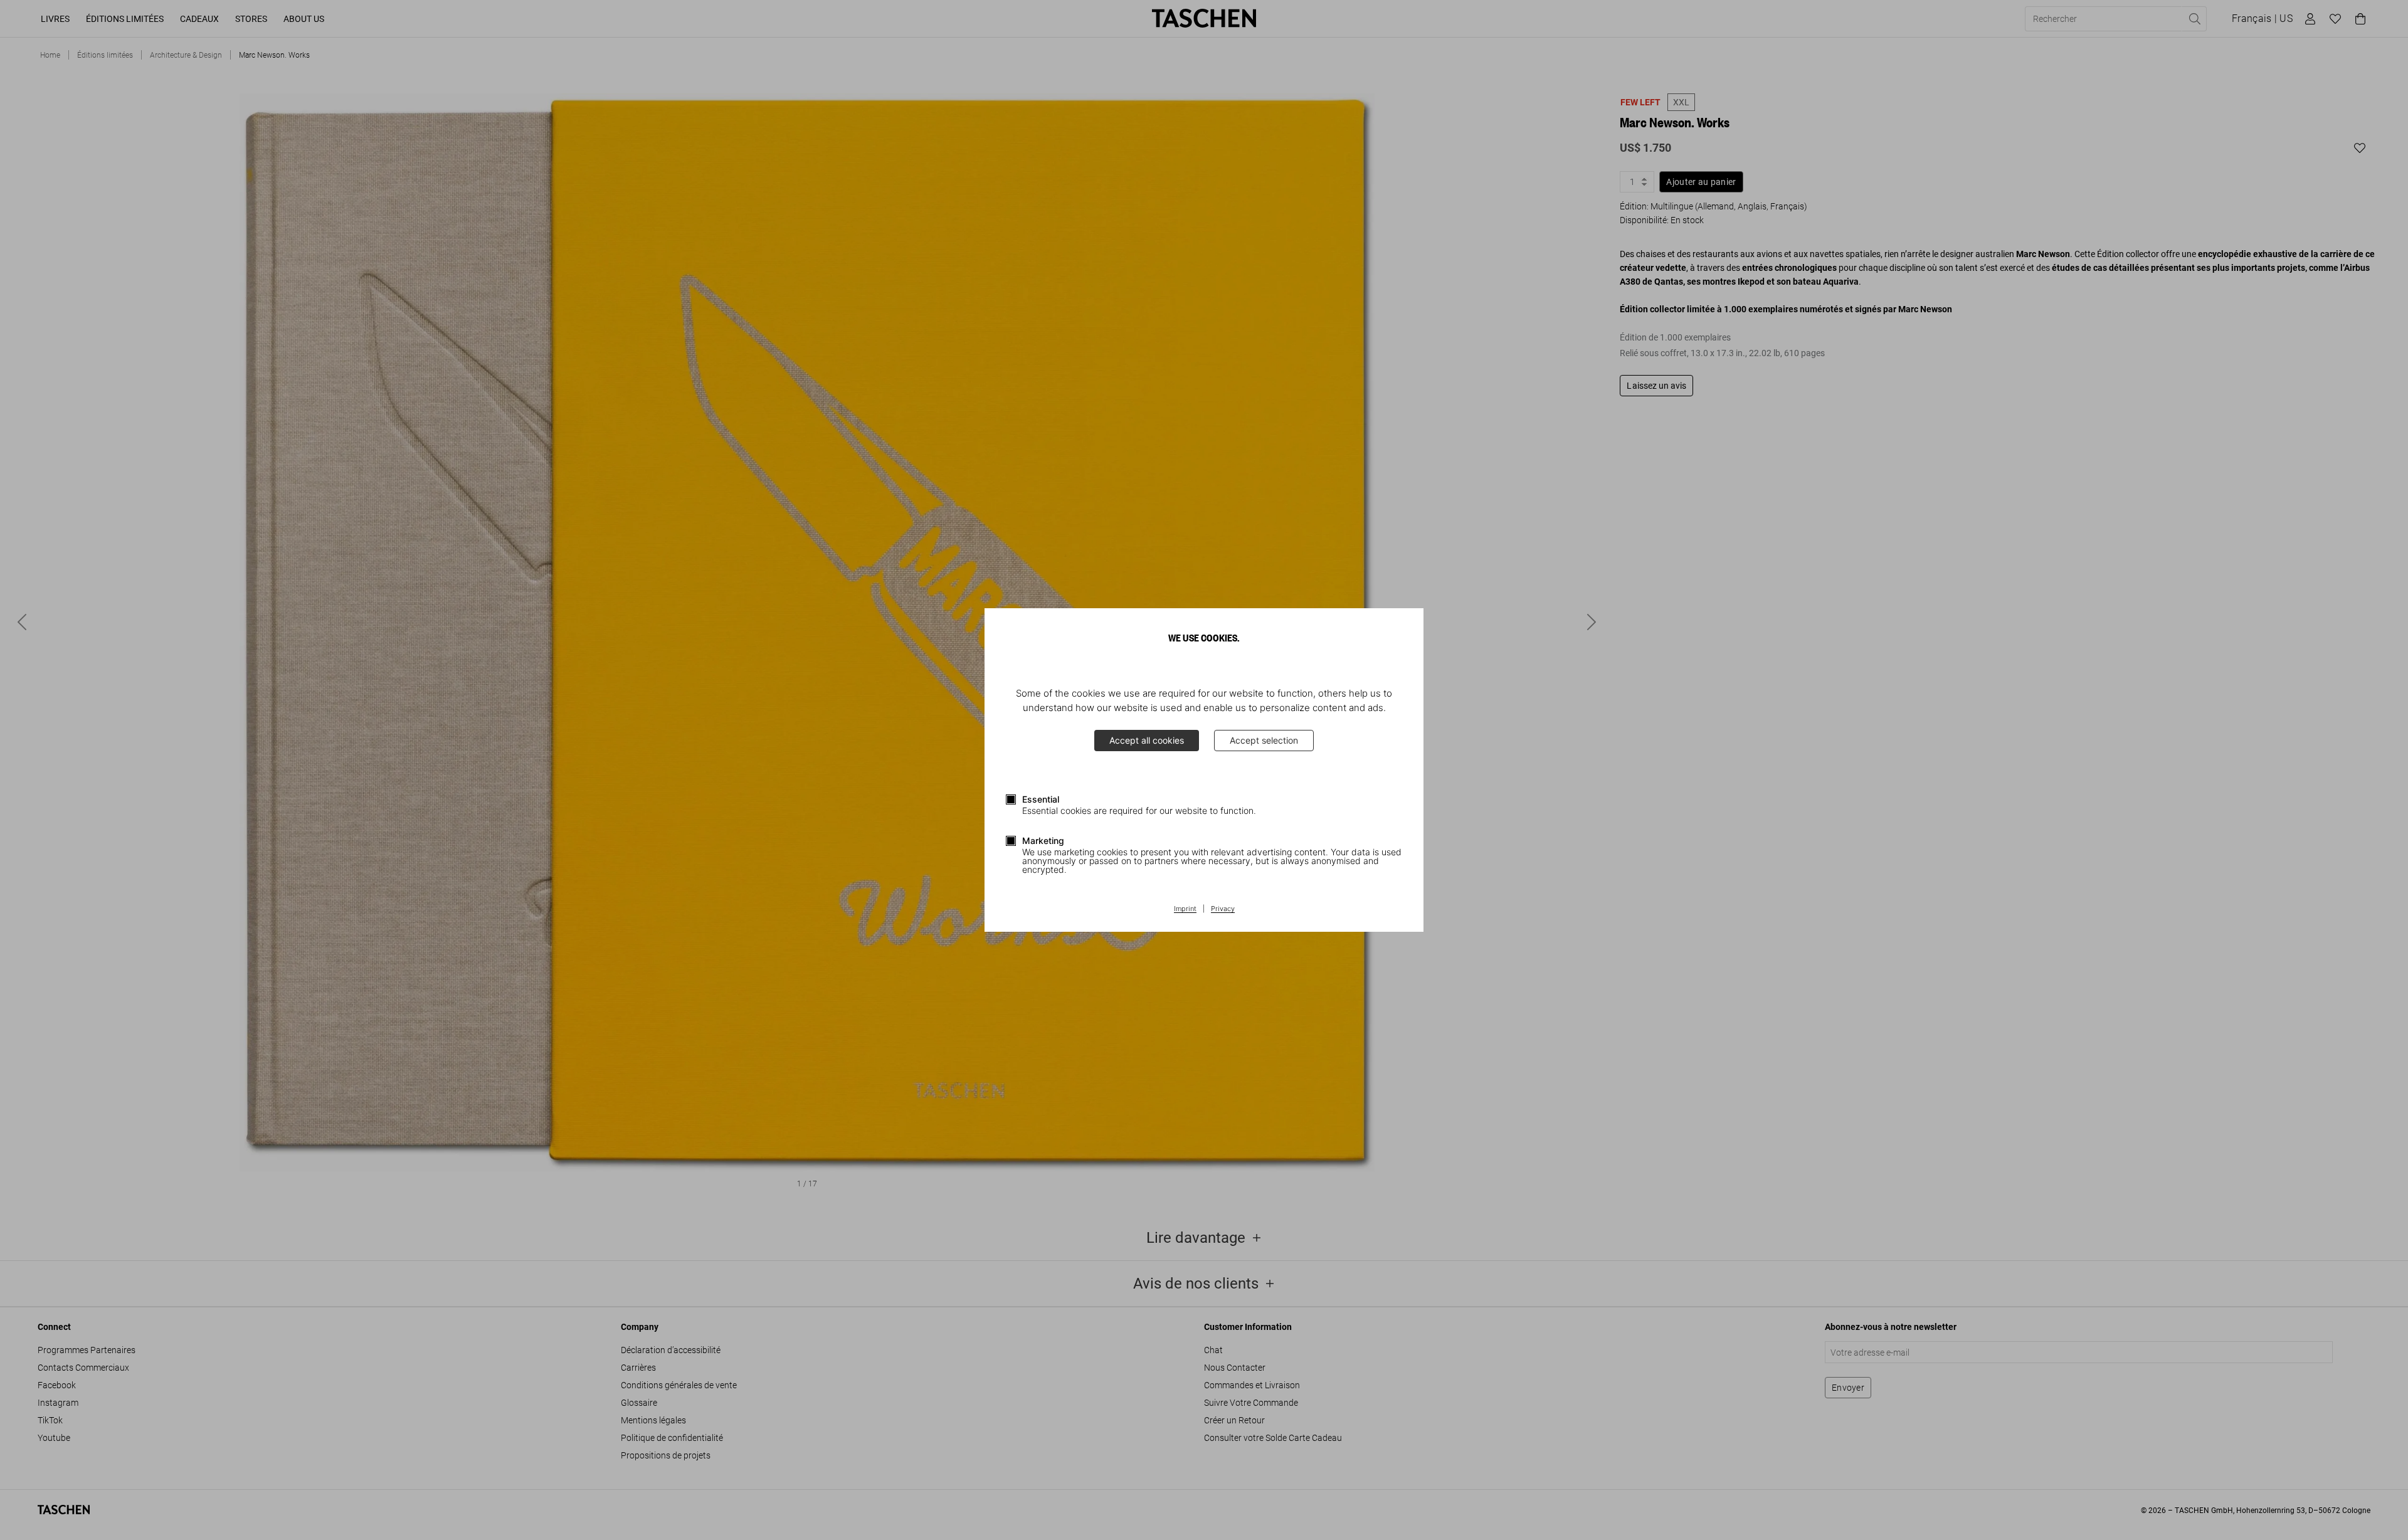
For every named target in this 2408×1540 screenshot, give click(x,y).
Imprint (1185, 909)
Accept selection (1264, 740)
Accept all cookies (1147, 740)
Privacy (1223, 909)
